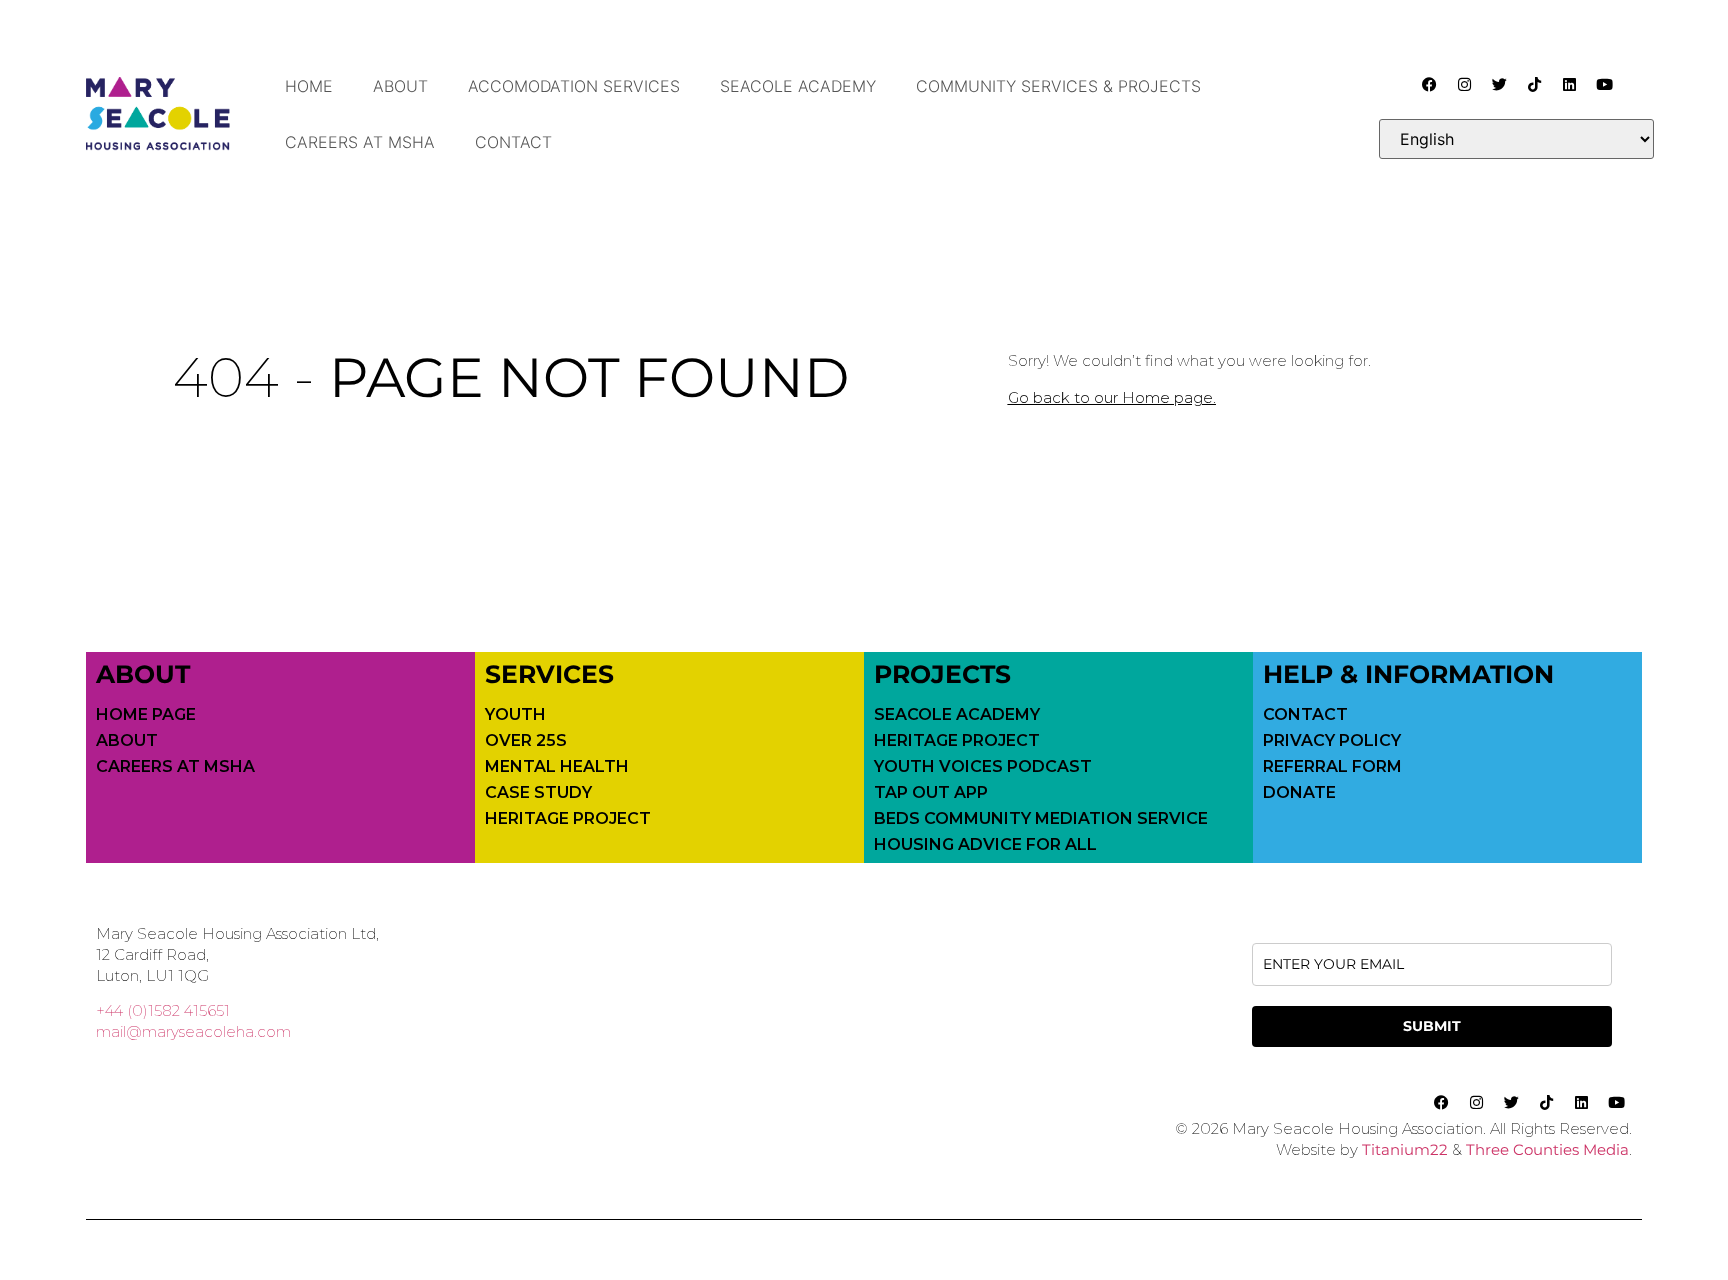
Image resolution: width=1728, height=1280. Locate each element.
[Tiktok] (1534, 84)
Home (309, 86)
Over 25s (526, 741)
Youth (515, 715)
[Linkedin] (1569, 84)
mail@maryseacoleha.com (193, 1031)
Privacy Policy (1332, 741)
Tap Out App (931, 793)
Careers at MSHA (360, 142)
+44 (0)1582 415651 (163, 1010)
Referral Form (1332, 767)
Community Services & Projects (1058, 86)
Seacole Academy (798, 86)
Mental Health (557, 767)
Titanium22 (1405, 1149)
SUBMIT (1432, 1026)
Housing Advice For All (985, 845)
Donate (1299, 793)
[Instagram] (1464, 84)
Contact (513, 142)
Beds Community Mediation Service (1041, 819)
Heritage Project (568, 819)
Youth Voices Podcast (983, 767)
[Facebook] (1429, 84)
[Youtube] (1604, 84)
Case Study (538, 793)
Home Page (146, 715)
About (400, 86)
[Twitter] (1499, 84)
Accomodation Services (574, 86)
